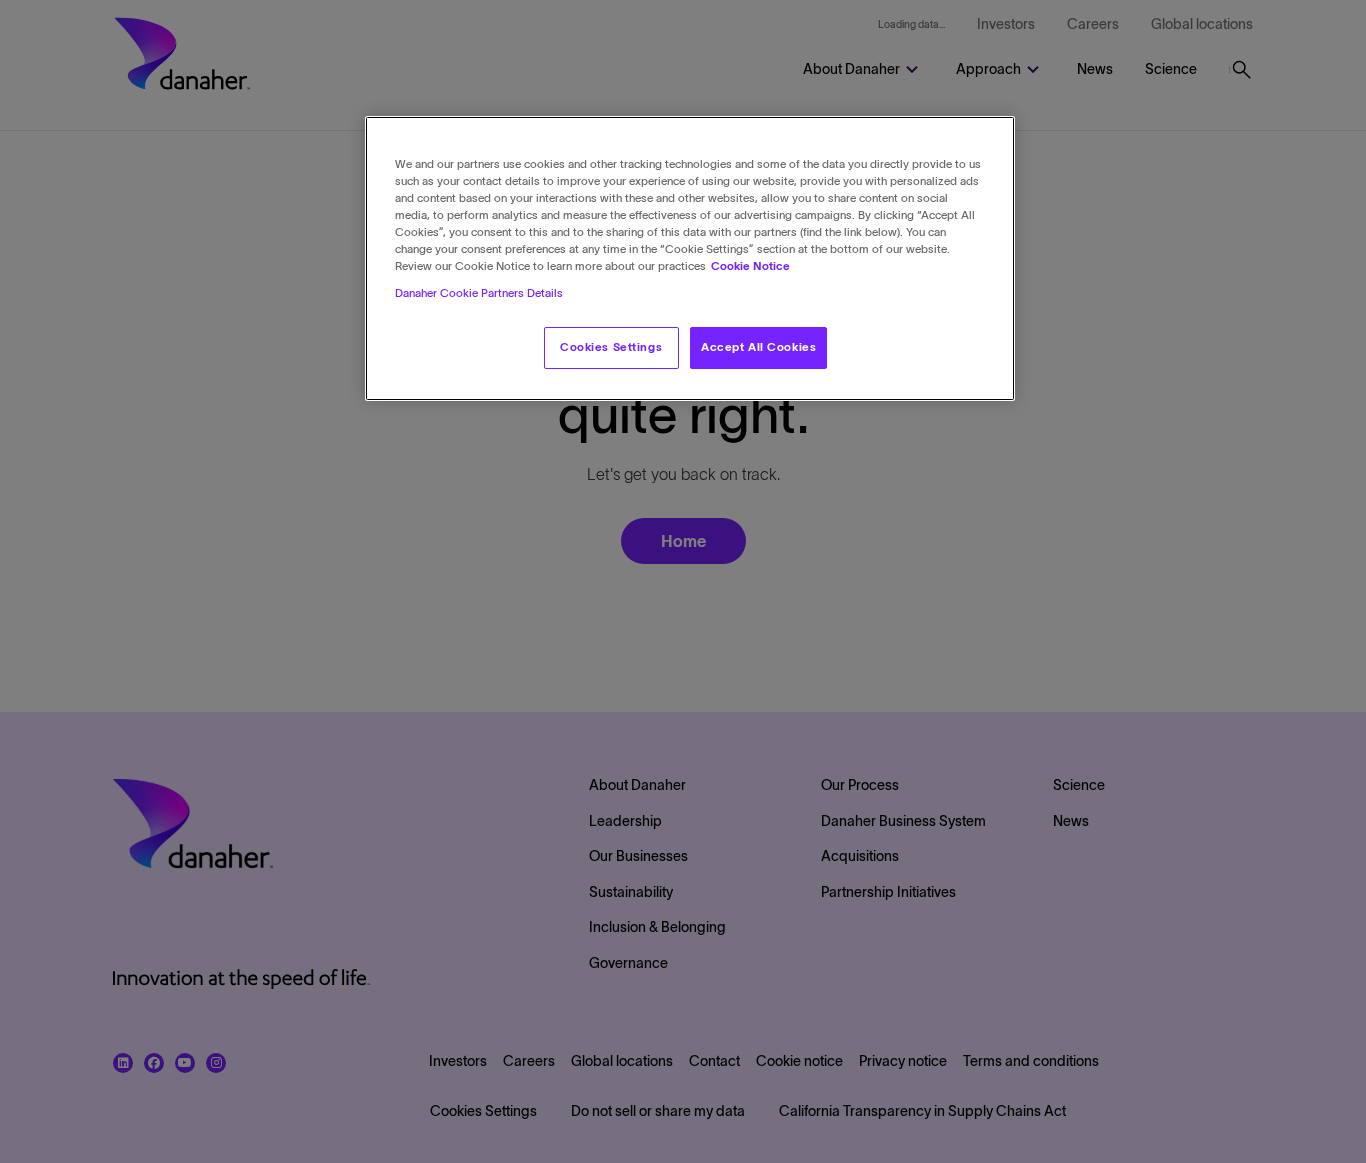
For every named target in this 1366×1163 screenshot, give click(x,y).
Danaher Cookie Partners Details (479, 294)
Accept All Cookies (758, 348)
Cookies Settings (611, 348)
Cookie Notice (750, 267)
